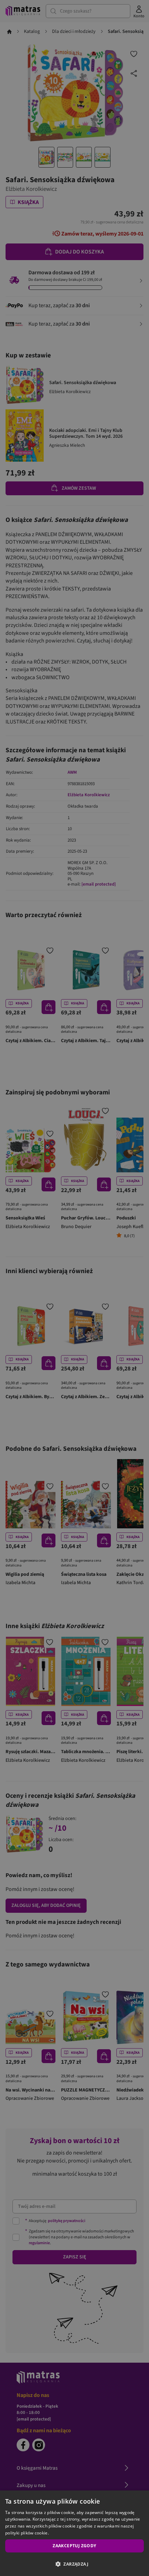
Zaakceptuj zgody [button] (74, 2546)
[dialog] (74, 2533)
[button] (74, 2564)
